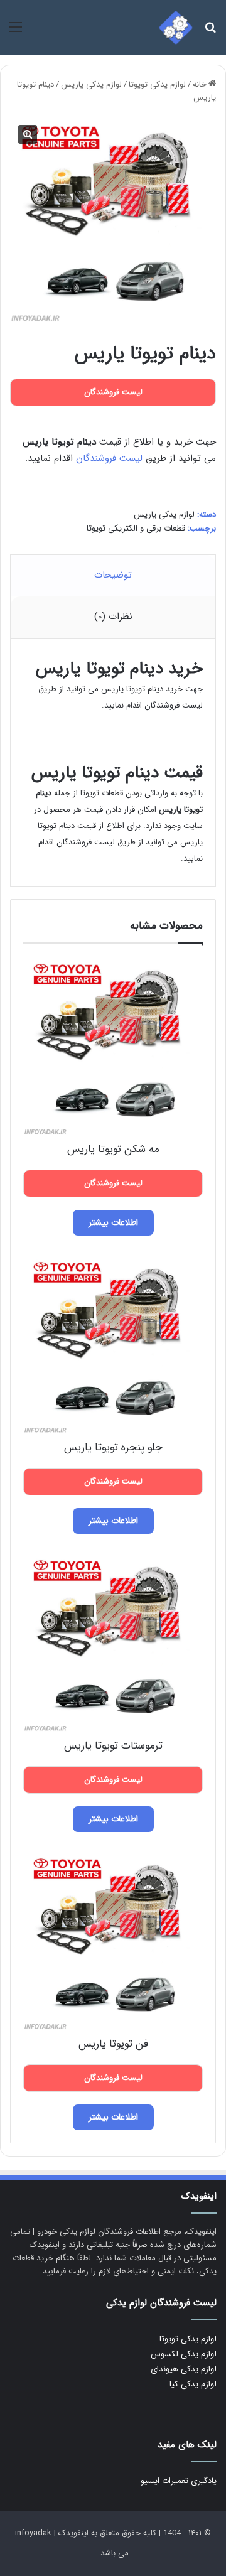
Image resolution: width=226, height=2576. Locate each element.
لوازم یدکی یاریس (91, 84)
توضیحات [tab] (113, 575)
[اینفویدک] (176, 28)
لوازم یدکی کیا (193, 2384)
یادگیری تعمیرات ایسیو (179, 2481)
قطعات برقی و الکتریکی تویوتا (136, 528)
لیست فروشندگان (109, 458)
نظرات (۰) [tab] (113, 617)
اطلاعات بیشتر (113, 1222)
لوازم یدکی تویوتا (157, 84)
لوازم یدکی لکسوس (184, 2354)
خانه (200, 84)
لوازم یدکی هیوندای (184, 2369)
